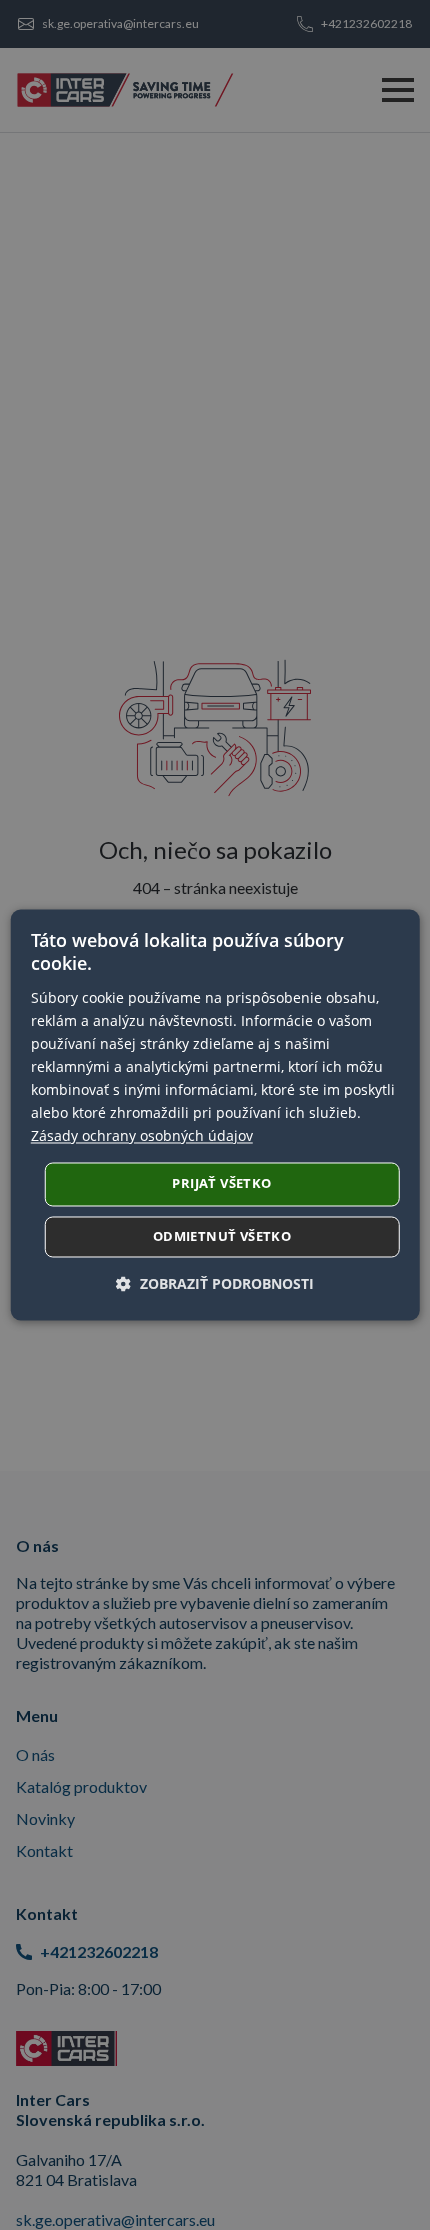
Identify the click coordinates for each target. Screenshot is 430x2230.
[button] (215, 1284)
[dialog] (215, 1114)
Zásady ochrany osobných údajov (142, 1136)
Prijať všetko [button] (221, 1184)
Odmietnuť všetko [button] (222, 1237)
